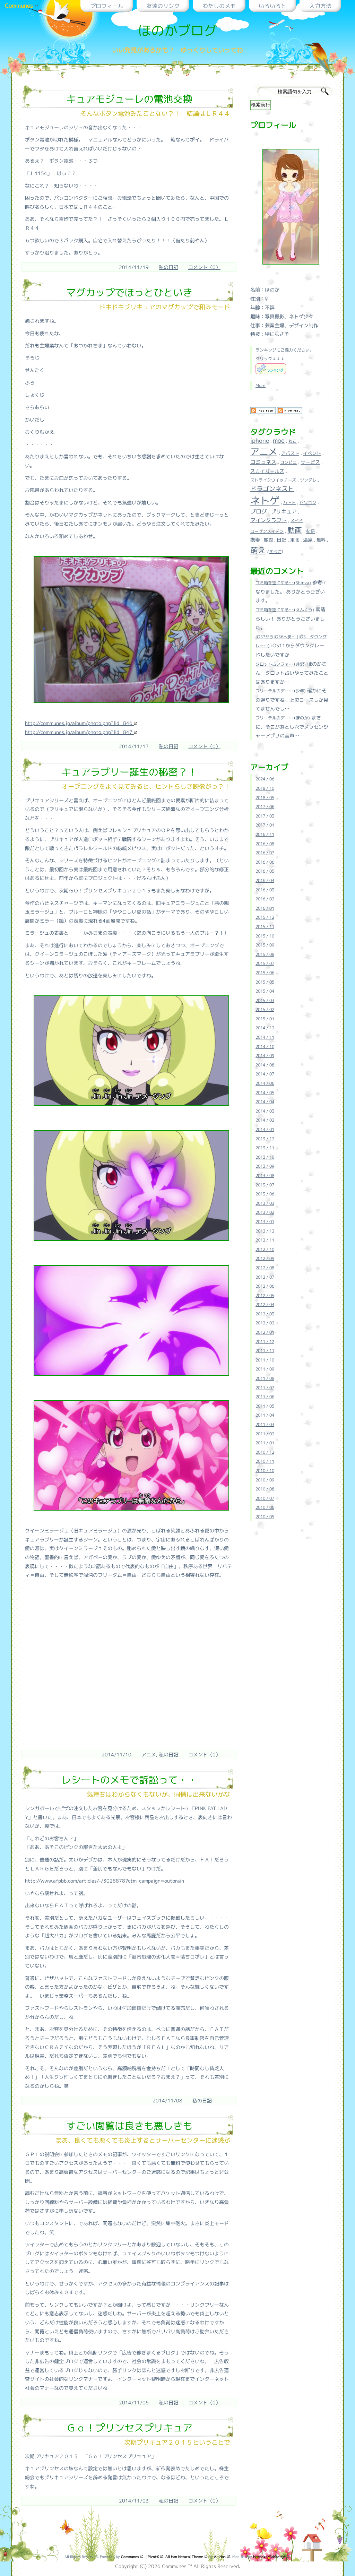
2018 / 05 (265, 798)
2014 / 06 (265, 1083)
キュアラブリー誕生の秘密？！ (129, 772)
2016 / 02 (265, 899)
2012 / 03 (265, 1314)
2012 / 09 (265, 1258)
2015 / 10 (265, 936)
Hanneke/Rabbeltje (270, 2557)
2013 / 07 (265, 1185)
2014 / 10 (265, 1047)
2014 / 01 (265, 1129)
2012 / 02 (265, 1323)
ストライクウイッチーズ (273, 480)
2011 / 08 (265, 1378)
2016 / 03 (265, 890)
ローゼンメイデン (267, 531)
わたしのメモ (219, 6)
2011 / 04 (265, 1415)
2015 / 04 (265, 991)
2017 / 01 (265, 825)
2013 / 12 (265, 1139)
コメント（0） (204, 267)
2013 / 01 (265, 1222)
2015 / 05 (265, 982)
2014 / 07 (265, 1074)
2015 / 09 (265, 945)
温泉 (308, 540)
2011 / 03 (265, 1424)
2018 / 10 (265, 788)
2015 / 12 (265, 917)
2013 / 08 (265, 1175)
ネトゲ (265, 500)
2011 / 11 (265, 1351)
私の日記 (168, 267)
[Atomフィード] (290, 413)
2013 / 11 (265, 1148)
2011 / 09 (265, 1369)
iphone (260, 440)
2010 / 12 (265, 1452)
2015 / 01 (265, 1019)
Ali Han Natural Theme (185, 2557)
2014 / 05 (265, 1093)
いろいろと (272, 6)
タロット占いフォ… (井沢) (281, 664)
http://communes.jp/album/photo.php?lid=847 (79, 732)
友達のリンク (163, 6)
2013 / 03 (265, 1203)
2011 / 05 (265, 1406)
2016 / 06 (265, 862)
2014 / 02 (265, 1120)
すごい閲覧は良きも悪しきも (129, 2126)
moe (279, 440)
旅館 (268, 540)
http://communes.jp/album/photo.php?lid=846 (79, 723)
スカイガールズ (267, 471)
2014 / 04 (265, 1102)
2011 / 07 (265, 1388)
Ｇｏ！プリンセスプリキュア (129, 2428)
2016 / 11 (265, 834)
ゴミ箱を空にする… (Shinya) (283, 583)
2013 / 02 (265, 1212)
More (261, 385)
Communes (20, 6)
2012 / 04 (265, 1304)
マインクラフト (269, 520)
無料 (321, 540)
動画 (295, 530)
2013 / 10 (265, 1157)
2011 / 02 (265, 1434)
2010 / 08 (265, 1489)
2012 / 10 (265, 1249)
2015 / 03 (265, 1000)
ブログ (259, 511)
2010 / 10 (265, 1471)
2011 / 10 (265, 1360)
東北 (295, 540)
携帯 (255, 540)
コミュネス (263, 462)
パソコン (308, 503)
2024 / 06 (265, 779)
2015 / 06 (265, 973)
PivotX (154, 2557)
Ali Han (220, 2557)
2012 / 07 (265, 1277)
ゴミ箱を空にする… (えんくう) (285, 610)
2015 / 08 (265, 954)
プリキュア (284, 512)
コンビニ (288, 462)
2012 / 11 (265, 1240)
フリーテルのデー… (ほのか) (283, 718)
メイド (297, 521)
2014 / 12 (265, 1028)
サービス (310, 462)
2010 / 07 (265, 1498)
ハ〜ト (289, 503)
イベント (312, 453)
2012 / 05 (265, 1295)
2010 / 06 (265, 1507)
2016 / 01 (265, 908)
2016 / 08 (265, 844)
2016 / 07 (265, 853)
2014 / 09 (265, 1056)
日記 (282, 540)
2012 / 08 (265, 1268)
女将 (310, 531)
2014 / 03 (265, 1111)
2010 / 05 (265, 1517)
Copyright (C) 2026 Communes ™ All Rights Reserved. (178, 2566)
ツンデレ (308, 480)
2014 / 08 (265, 1065)
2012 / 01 (265, 1332)
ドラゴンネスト (272, 489)
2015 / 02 (265, 1009)
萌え (258, 550)
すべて (275, 551)
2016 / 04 (265, 880)
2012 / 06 (265, 1286)
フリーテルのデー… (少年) (281, 691)
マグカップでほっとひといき (129, 292)
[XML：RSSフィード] (263, 413)
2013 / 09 (265, 1166)
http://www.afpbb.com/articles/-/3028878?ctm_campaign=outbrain (105, 1881)
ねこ (293, 441)
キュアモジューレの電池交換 (129, 99)
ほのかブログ (177, 30)
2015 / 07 (265, 963)
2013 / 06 (265, 1194)
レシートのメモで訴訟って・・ (129, 1780)
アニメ (149, 1754)
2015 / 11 (265, 927)
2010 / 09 (265, 1480)
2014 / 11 (265, 1037)
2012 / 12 (265, 1231)
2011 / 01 (265, 1443)
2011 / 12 (265, 1342)
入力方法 (320, 6)
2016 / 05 (265, 871)
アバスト (290, 453)
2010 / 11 (265, 1461)
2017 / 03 (265, 816)
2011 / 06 (265, 1397)
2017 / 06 (265, 807)
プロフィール (107, 6)
